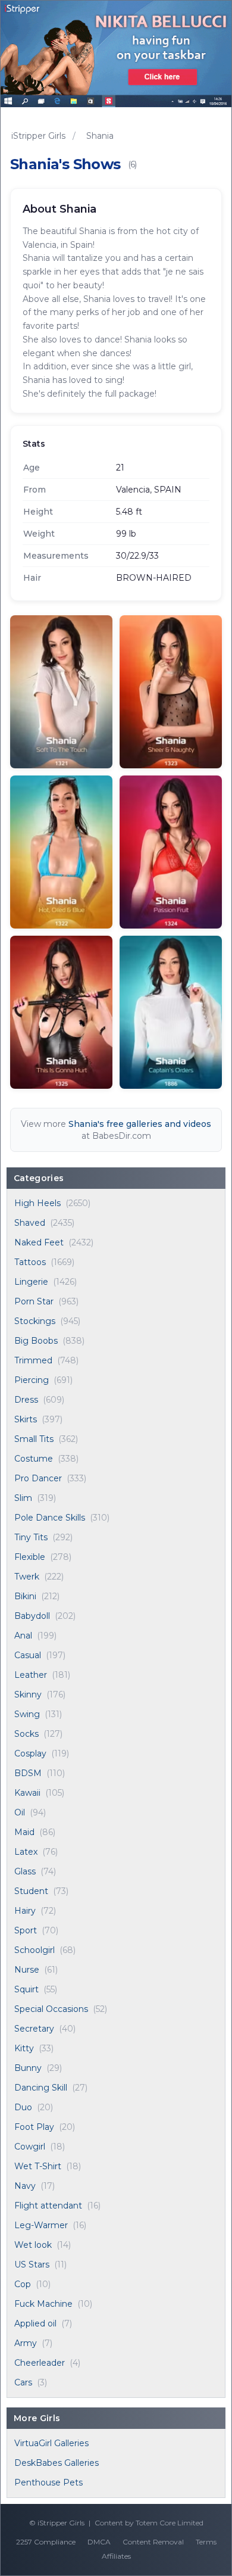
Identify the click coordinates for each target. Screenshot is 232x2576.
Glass (25, 1871)
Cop (23, 2284)
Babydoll (32, 1616)
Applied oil (35, 2323)
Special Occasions (51, 2009)
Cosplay (30, 1753)
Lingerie (31, 1282)
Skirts (26, 1419)
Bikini (25, 1596)
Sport (26, 1930)
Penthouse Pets (48, 2482)
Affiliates (116, 2556)
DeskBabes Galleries (57, 2463)
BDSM (28, 1773)
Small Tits (34, 1439)
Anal (23, 1636)
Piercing (32, 1380)
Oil (20, 1812)
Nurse (27, 1970)
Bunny (28, 2068)
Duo (23, 2107)
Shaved (30, 1223)
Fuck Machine (43, 2304)
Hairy (25, 1911)
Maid (24, 1832)
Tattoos (30, 1262)
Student (31, 1891)
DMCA (99, 2542)
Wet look (33, 2245)
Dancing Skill (41, 2088)
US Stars (32, 2264)
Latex (26, 1852)
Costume (34, 1459)
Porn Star (34, 1301)
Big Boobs (36, 1341)
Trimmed (33, 1360)
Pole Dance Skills (50, 1518)
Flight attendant (48, 2206)
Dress (26, 1400)
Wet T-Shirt (38, 2166)
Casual (28, 1655)
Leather (31, 1675)
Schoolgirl (35, 1950)
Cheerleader (40, 2363)
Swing (27, 1714)
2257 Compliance (46, 2542)
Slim (23, 1498)
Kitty (24, 2048)
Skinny (28, 1695)
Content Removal (153, 2542)
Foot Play (34, 2127)
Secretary (34, 2029)
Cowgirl (30, 2147)
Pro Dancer (38, 1478)
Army (26, 2343)
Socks (26, 1734)
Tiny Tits (31, 1537)
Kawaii (27, 1793)
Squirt (26, 1989)
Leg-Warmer (41, 2225)
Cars (23, 2382)
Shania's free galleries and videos (140, 1124)
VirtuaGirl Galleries (51, 2443)
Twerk (27, 1577)
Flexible (30, 1557)
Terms (206, 2542)
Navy (25, 2186)
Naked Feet (39, 1242)
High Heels (37, 1203)
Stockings (35, 1321)
